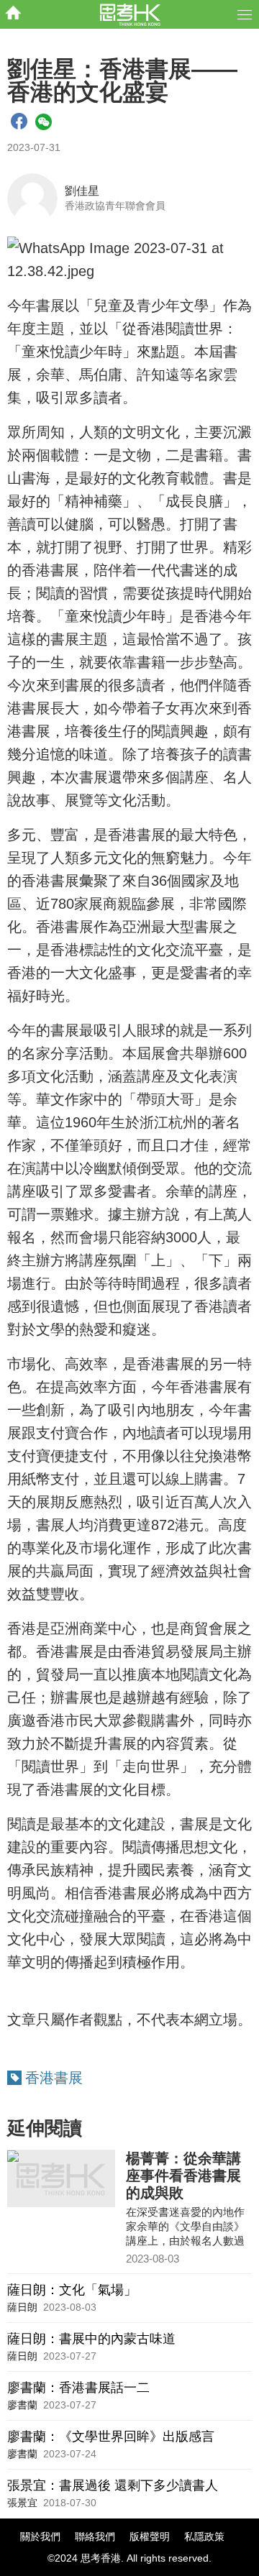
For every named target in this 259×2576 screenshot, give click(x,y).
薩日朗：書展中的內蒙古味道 (91, 2339)
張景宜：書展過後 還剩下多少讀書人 (113, 2485)
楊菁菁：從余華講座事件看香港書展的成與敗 (183, 2176)
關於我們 (40, 2536)
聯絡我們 (95, 2536)
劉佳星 (82, 191)
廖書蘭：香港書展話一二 (78, 2388)
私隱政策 (204, 2536)
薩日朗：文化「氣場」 (72, 2290)
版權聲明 (150, 2536)
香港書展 (54, 2078)
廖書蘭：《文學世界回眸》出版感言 (111, 2437)
